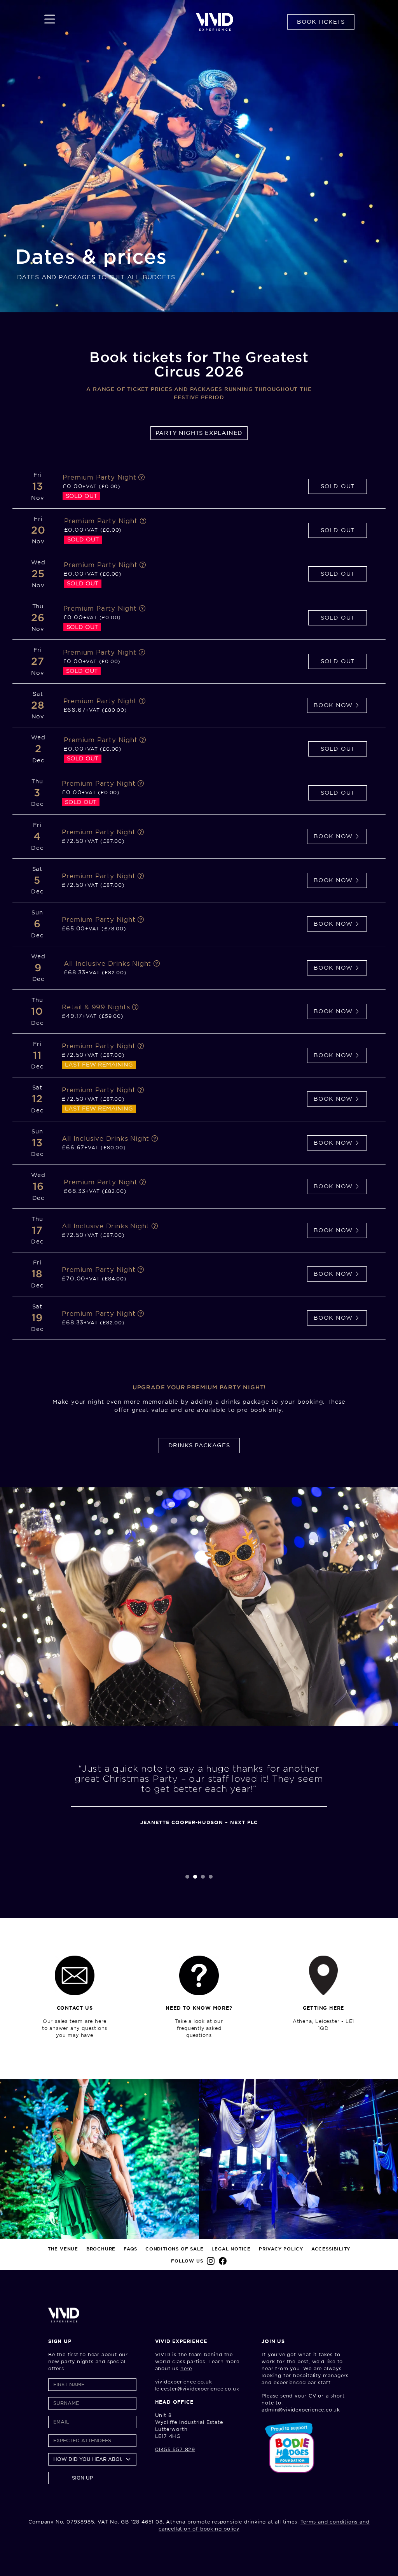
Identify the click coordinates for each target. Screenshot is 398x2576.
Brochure (101, 2249)
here (186, 2368)
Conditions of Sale (174, 2249)
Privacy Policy (281, 2249)
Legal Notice (231, 2249)
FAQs (130, 2249)
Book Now (334, 705)
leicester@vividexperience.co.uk (197, 2389)
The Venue (63, 2249)
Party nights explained (199, 433)
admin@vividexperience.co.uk (301, 2410)
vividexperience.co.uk (184, 2382)
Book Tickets (321, 22)
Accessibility (331, 2249)
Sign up (82, 2478)
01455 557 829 (175, 2449)
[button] (187, 1877)
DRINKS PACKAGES (199, 1445)
